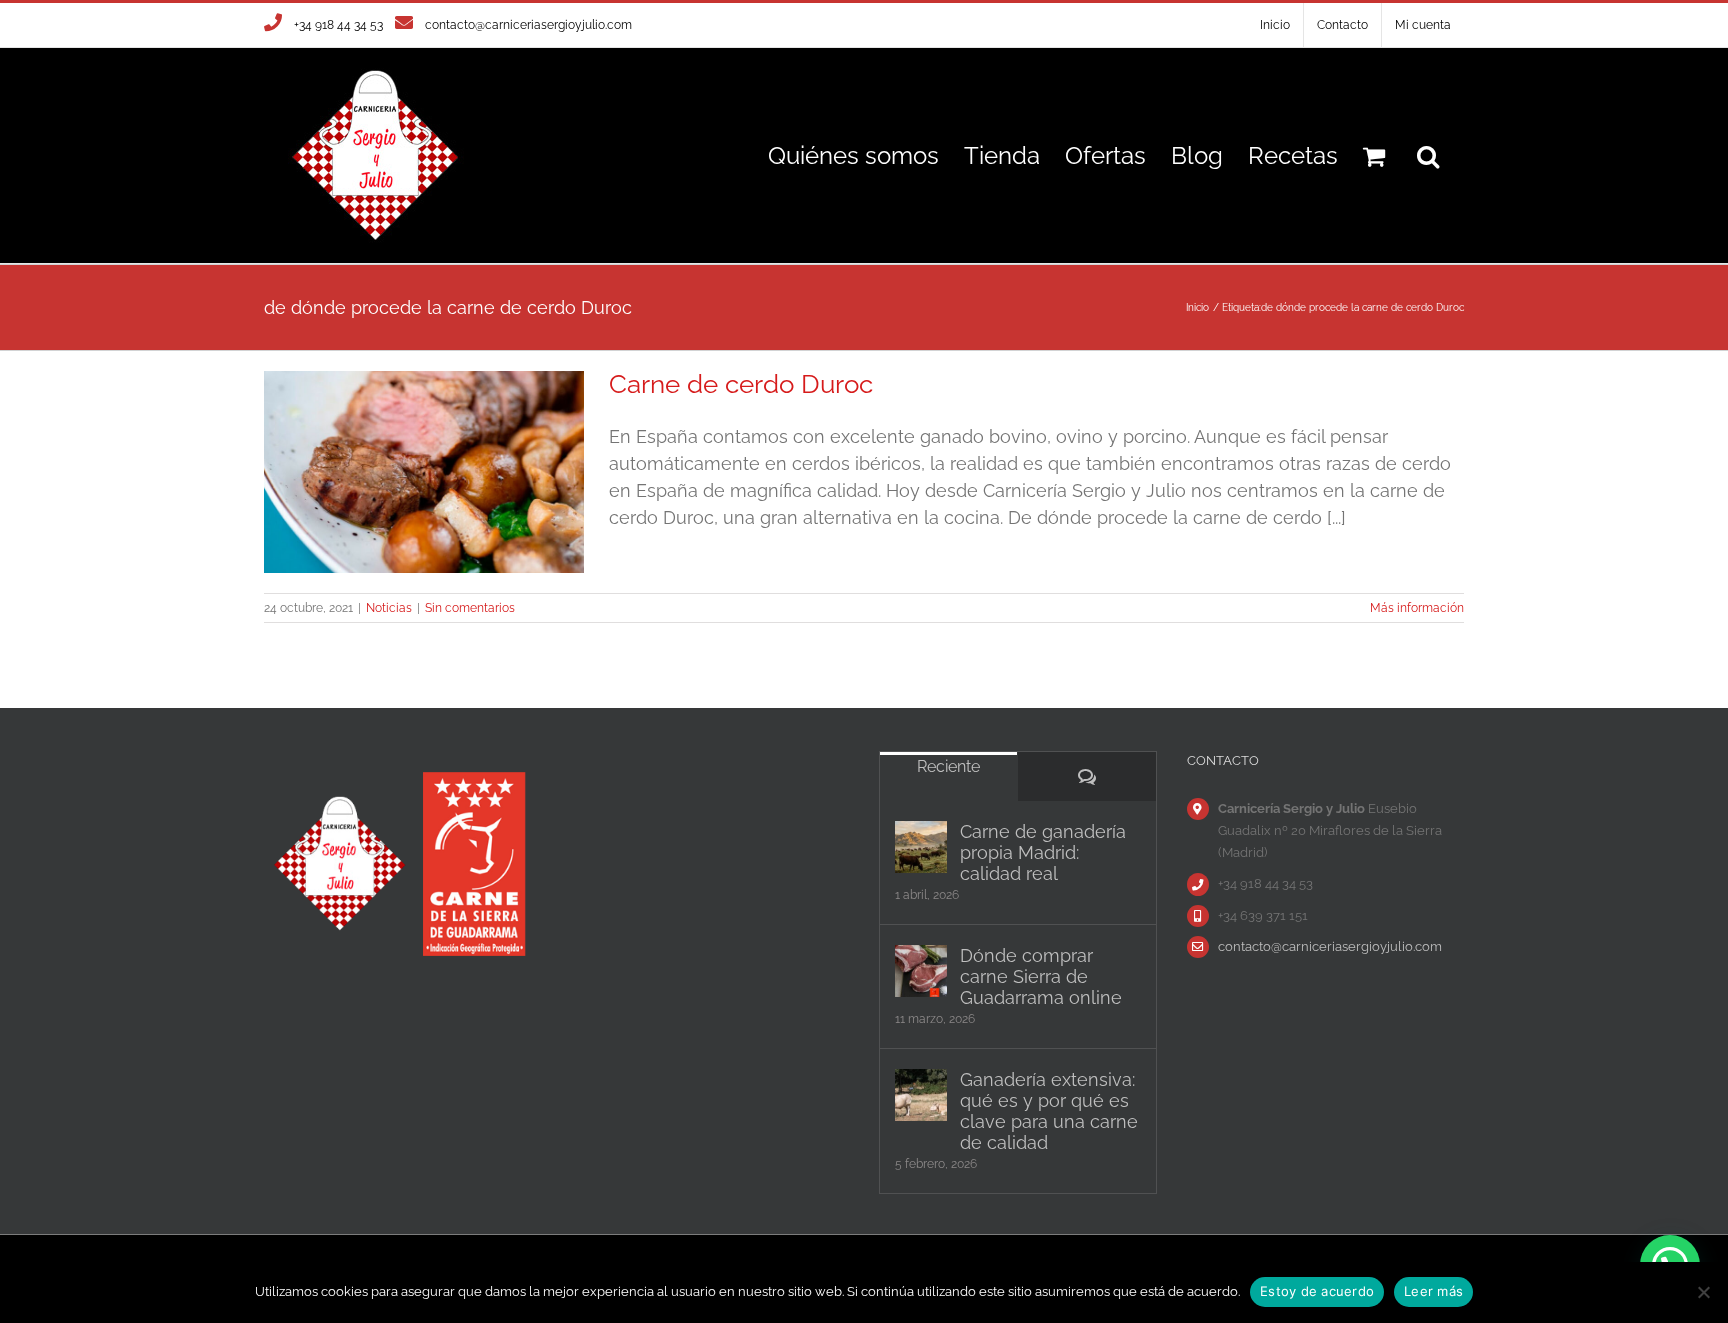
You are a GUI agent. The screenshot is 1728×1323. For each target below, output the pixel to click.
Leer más (1433, 1291)
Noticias (389, 608)
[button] (1428, 155)
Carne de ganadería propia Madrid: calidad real (1043, 852)
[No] (1703, 1292)
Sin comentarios (470, 608)
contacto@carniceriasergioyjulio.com (528, 25)
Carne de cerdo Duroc (741, 384)
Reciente (948, 766)
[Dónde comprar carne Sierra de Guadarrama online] (921, 971)
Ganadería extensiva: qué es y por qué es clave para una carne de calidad (1049, 1111)
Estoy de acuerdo (1317, 1291)
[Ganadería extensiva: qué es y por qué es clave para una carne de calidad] (921, 1095)
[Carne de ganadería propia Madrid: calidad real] (921, 847)
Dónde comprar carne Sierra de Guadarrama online (1041, 976)
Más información (1417, 608)
